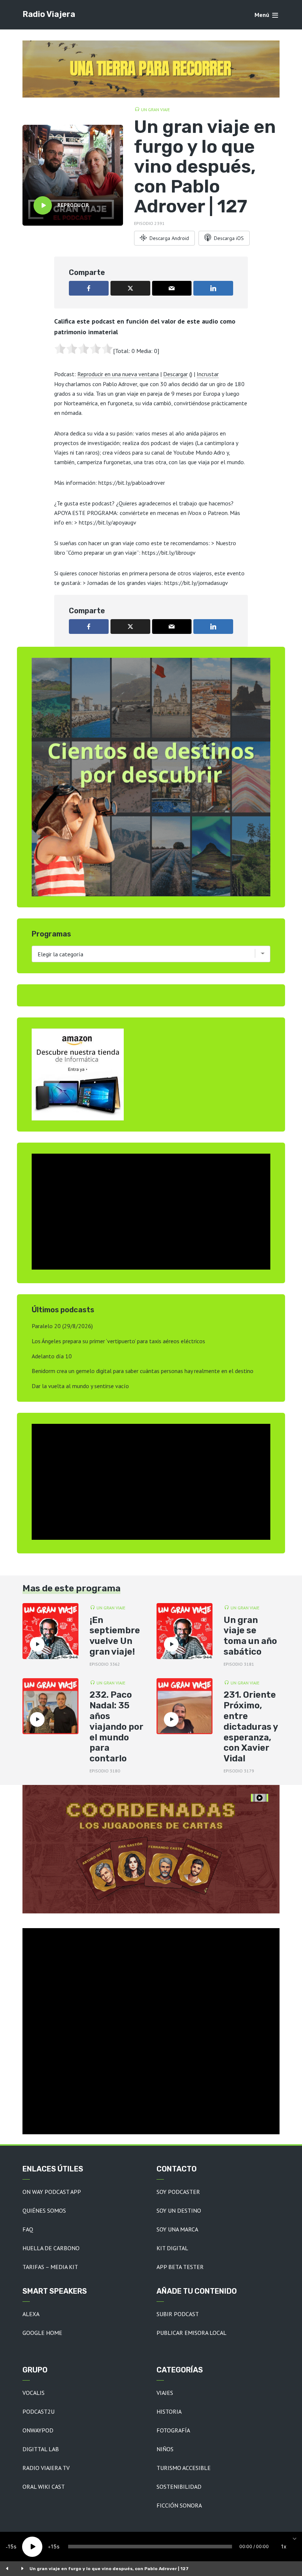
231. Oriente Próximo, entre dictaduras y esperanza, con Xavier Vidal (251, 1727)
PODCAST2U (38, 2411)
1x (284, 2546)
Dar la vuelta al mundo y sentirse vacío (80, 1386)
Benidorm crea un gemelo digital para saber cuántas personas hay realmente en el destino (143, 1371)
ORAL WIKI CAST (44, 2487)
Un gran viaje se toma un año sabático (250, 1636)
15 (11, 2546)
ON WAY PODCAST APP (52, 2192)
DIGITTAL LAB (41, 2449)
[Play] (32, 2547)
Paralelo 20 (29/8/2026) (62, 1326)
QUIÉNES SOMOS (44, 2210)
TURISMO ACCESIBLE (184, 2468)
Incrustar (208, 374)
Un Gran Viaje (155, 110)
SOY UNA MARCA (177, 2229)
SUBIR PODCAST (178, 2314)
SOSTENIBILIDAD (179, 2487)
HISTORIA (169, 2411)
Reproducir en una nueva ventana (118, 374)
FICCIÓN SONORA (179, 2505)
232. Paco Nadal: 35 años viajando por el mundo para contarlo (116, 1727)
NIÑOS (165, 2449)
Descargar (175, 374)
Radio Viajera (49, 14)
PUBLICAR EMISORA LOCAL (192, 2333)
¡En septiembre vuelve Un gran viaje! (115, 1636)
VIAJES (165, 2393)
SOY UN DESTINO (179, 2210)
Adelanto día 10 (52, 1356)
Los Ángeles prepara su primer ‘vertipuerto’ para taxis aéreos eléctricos (118, 1341)
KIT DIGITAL (172, 2248)
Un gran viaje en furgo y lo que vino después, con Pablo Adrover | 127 (109, 2569)
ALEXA (31, 2314)
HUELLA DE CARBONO (51, 2248)
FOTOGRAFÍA (173, 2430)
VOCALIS (34, 2393)
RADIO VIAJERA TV (46, 2468)
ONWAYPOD (38, 2430)
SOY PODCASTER (178, 2192)
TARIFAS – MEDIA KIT (50, 2267)
